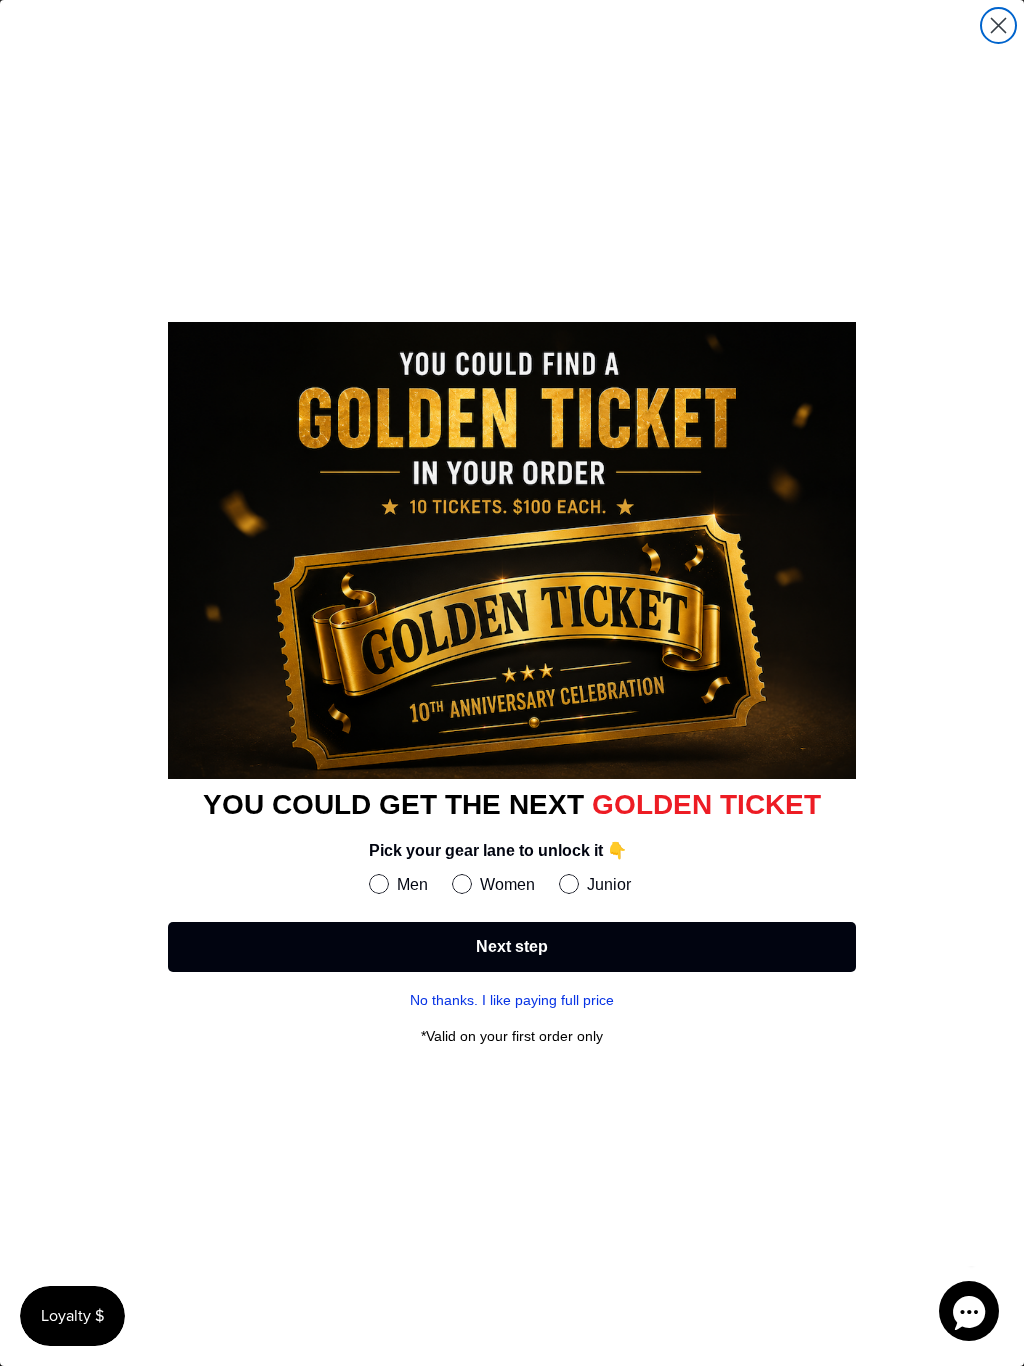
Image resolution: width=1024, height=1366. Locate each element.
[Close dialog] (998, 25)
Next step (512, 946)
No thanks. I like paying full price (512, 1000)
